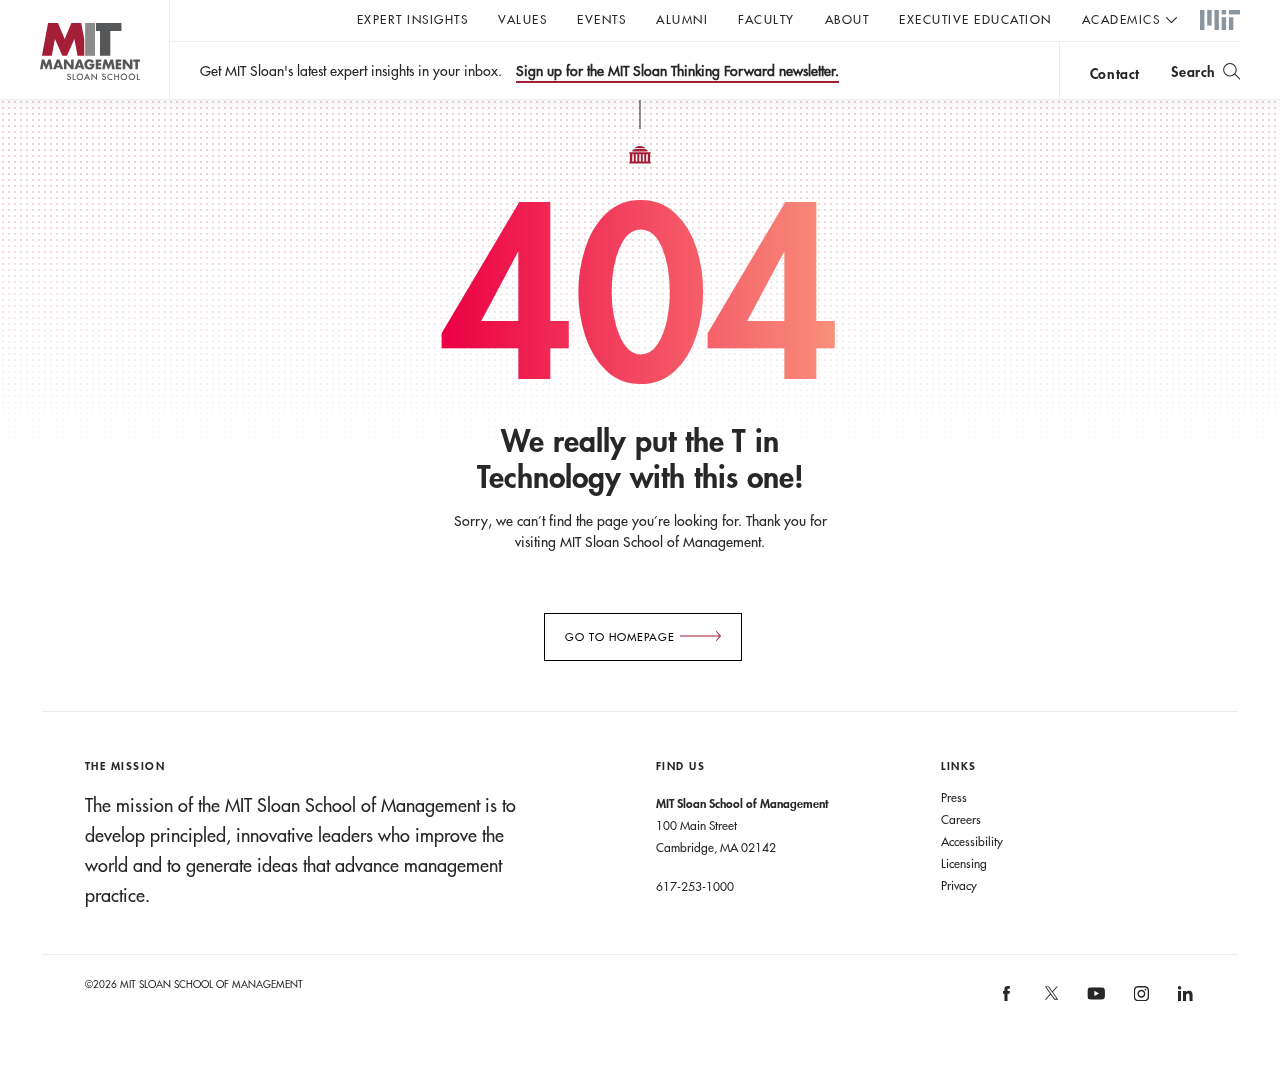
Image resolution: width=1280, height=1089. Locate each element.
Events (601, 19)
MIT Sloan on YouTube (1094, 1004)
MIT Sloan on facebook (1008, 1000)
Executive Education (975, 19)
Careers (961, 819)
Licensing (964, 863)
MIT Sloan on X (1050, 1000)
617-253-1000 (695, 886)
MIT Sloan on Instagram (1139, 1000)
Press (954, 797)
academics (1121, 19)
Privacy (959, 885)
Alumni (682, 19)
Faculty (766, 19)
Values (522, 19)
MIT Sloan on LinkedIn (1184, 1000)
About (847, 19)
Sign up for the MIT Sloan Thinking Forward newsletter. (677, 71)
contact (1115, 73)
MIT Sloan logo (50, 99)
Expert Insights (413, 19)
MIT (1220, 21)
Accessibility (972, 841)
